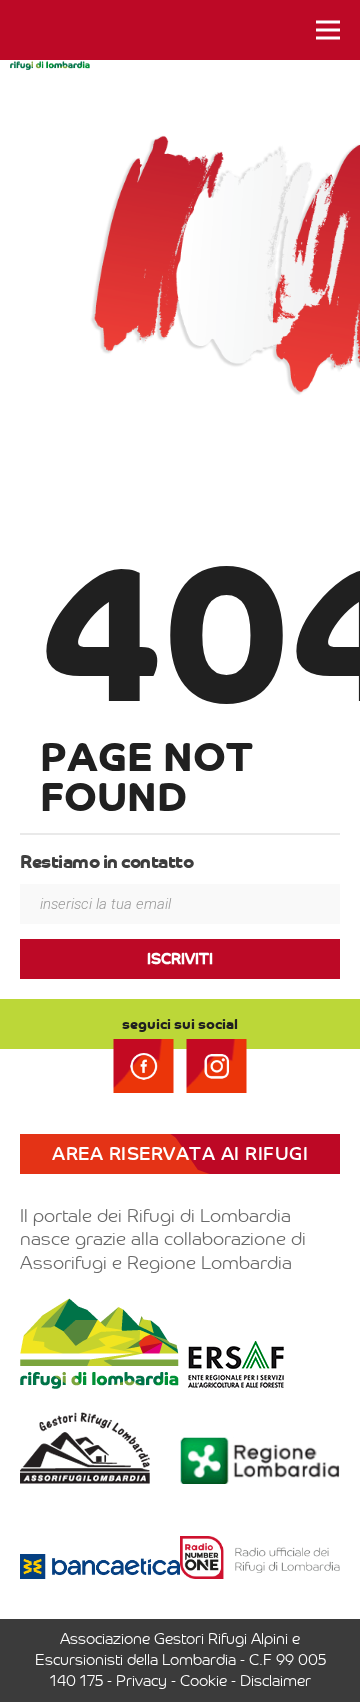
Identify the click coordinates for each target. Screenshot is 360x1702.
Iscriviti (180, 959)
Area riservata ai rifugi (180, 1154)
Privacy (141, 1681)
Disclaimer (275, 1681)
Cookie (203, 1681)
